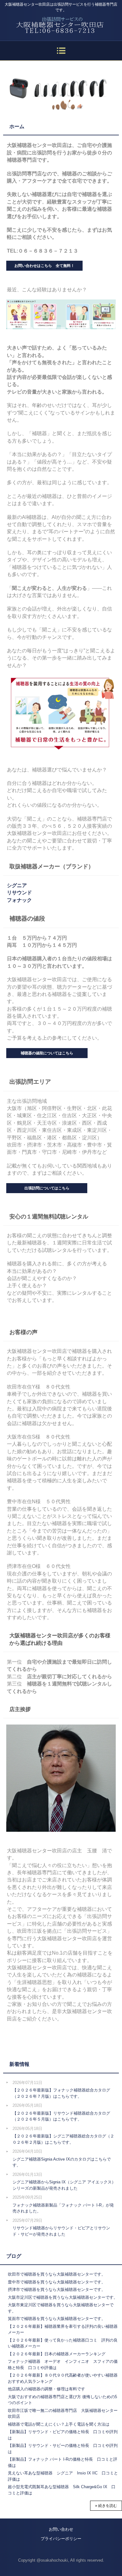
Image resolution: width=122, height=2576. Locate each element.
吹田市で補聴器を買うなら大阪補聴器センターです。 (57, 2274)
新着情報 (19, 2064)
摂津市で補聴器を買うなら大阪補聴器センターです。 (57, 2290)
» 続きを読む (106, 2506)
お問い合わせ (61, 2529)
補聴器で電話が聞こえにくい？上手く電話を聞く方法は (59, 2424)
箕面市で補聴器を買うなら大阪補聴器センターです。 (57, 2319)
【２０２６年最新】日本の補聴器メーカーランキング (57, 2354)
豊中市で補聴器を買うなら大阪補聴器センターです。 (57, 2282)
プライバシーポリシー (61, 2539)
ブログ (14, 2256)
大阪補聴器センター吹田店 (61, 22)
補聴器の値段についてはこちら (47, 1053)
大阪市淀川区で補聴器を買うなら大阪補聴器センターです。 (63, 2297)
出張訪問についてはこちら (47, 1188)
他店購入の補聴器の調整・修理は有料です (46, 2389)
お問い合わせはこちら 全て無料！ (44, 266)
